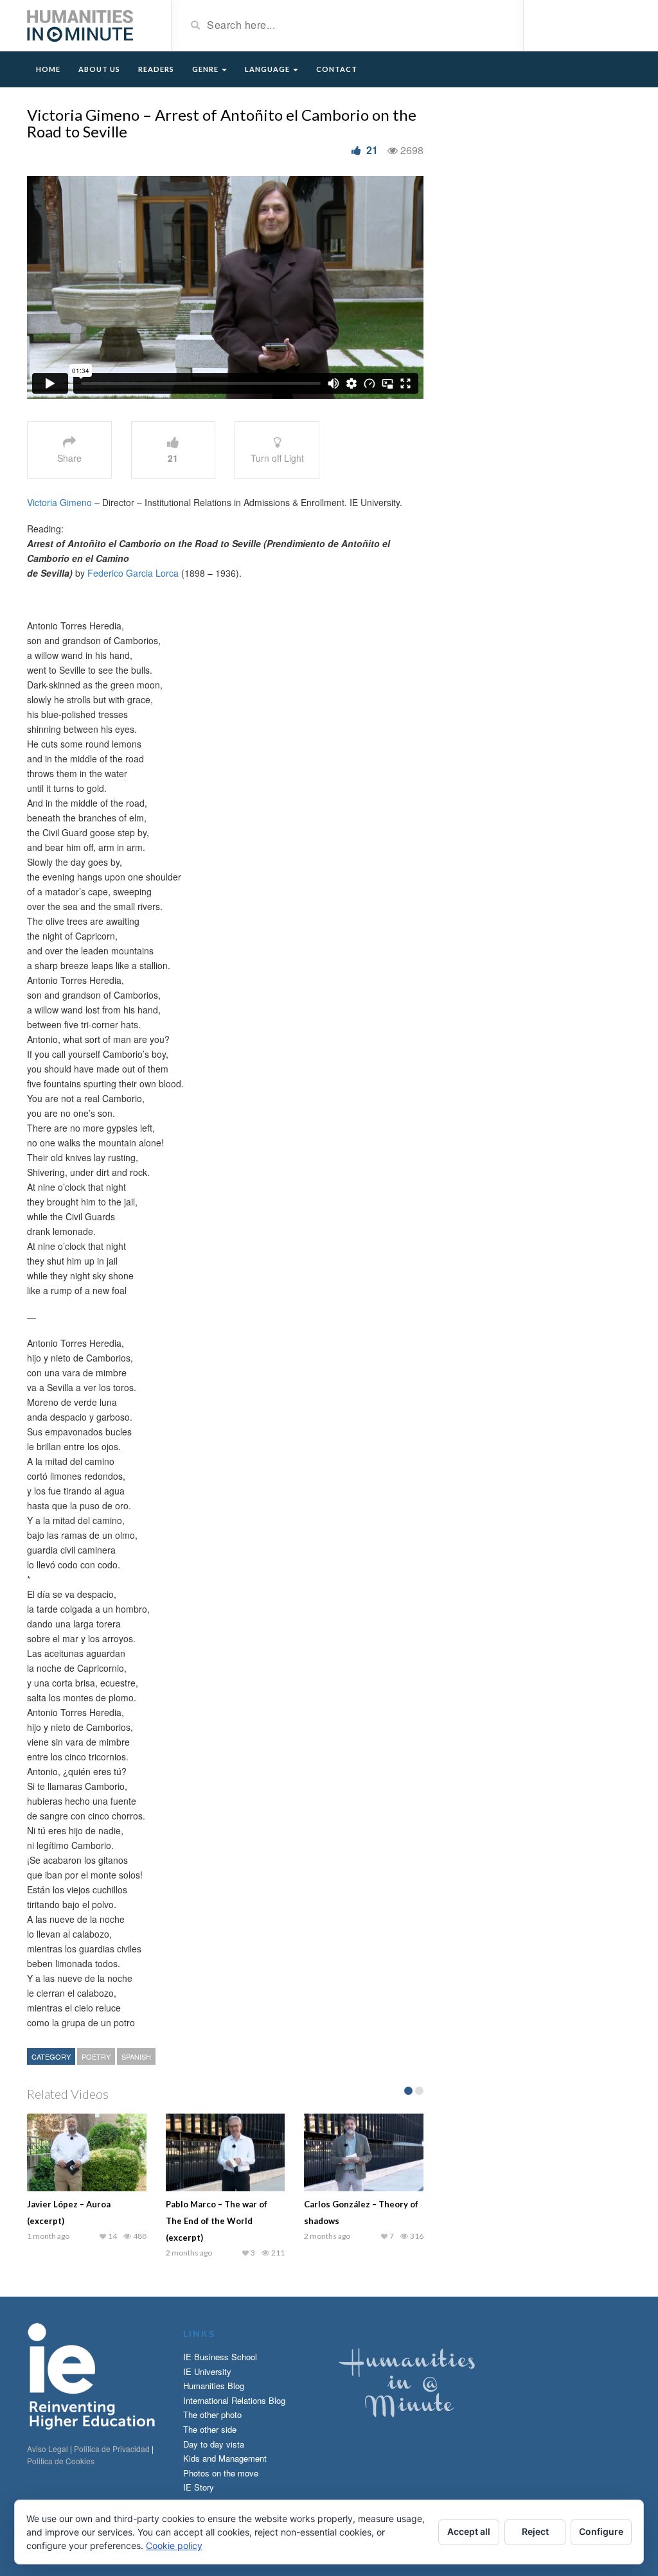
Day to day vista (214, 2444)
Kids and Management (225, 2458)
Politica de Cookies (61, 2461)
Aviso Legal (48, 2449)
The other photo (212, 2414)
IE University (207, 2371)
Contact (337, 69)
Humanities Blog (214, 2386)
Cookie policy (174, 2545)
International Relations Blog (234, 2400)
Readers (156, 69)
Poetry (96, 2056)
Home (48, 69)
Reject (535, 2531)
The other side (210, 2429)
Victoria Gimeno (59, 502)
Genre (206, 69)
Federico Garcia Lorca (133, 573)
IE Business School (220, 2357)
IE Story (199, 2487)
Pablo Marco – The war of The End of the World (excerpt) (217, 2221)
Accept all (469, 2531)
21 (372, 150)
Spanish (136, 2056)
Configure (601, 2531)
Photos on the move (221, 2473)
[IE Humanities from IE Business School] (80, 24)
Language (268, 69)
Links (199, 2334)
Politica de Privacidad (112, 2449)
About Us (99, 69)
